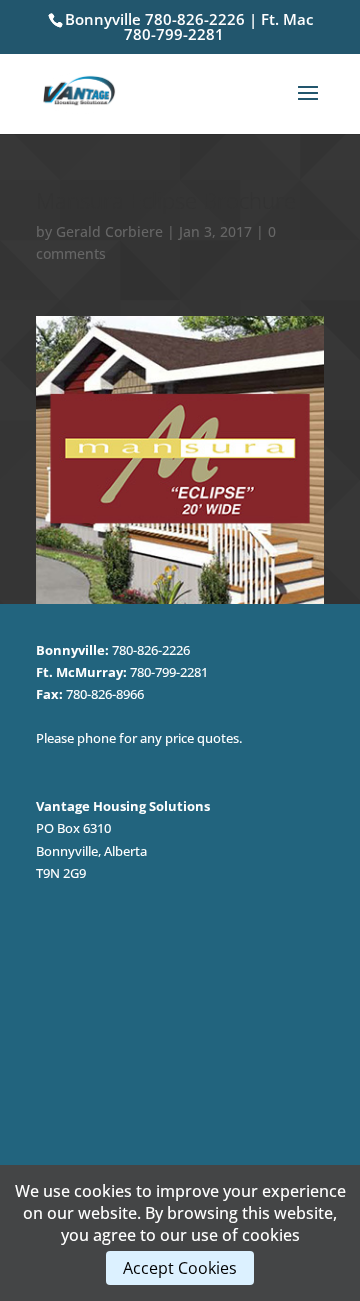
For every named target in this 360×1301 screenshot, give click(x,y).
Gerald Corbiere (109, 231)
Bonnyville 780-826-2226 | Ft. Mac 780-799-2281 (189, 26)
